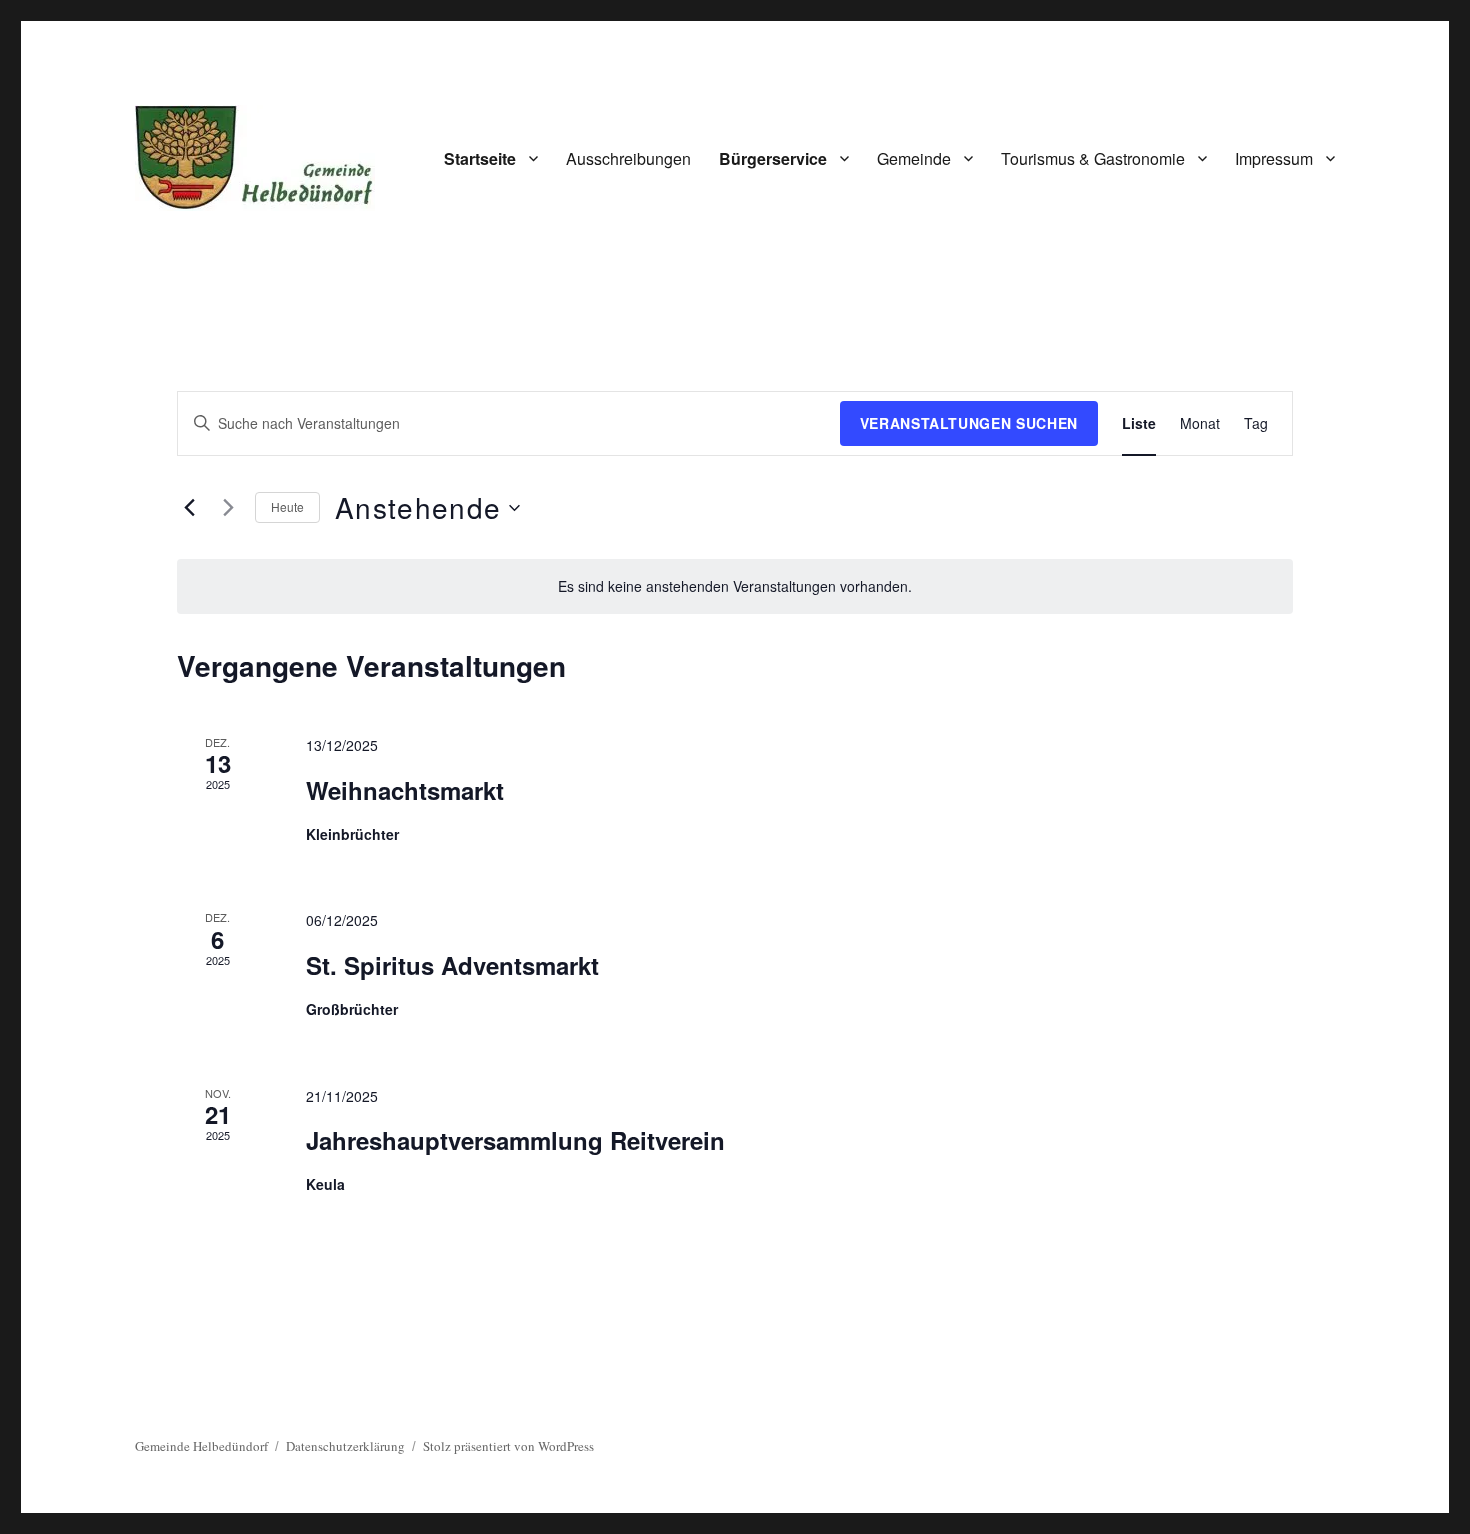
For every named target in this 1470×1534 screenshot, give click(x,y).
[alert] (735, 586)
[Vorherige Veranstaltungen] (189, 508)
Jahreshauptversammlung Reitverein (515, 1140)
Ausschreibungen (628, 158)
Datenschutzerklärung (345, 1446)
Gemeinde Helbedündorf (201, 1446)
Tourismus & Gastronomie (1093, 158)
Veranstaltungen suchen (969, 423)
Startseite (480, 158)
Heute (287, 506)
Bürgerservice (773, 158)
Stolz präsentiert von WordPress (508, 1446)
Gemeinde (914, 158)
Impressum (1274, 158)
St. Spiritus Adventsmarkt (452, 965)
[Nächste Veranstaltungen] (228, 508)
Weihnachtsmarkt (405, 790)
